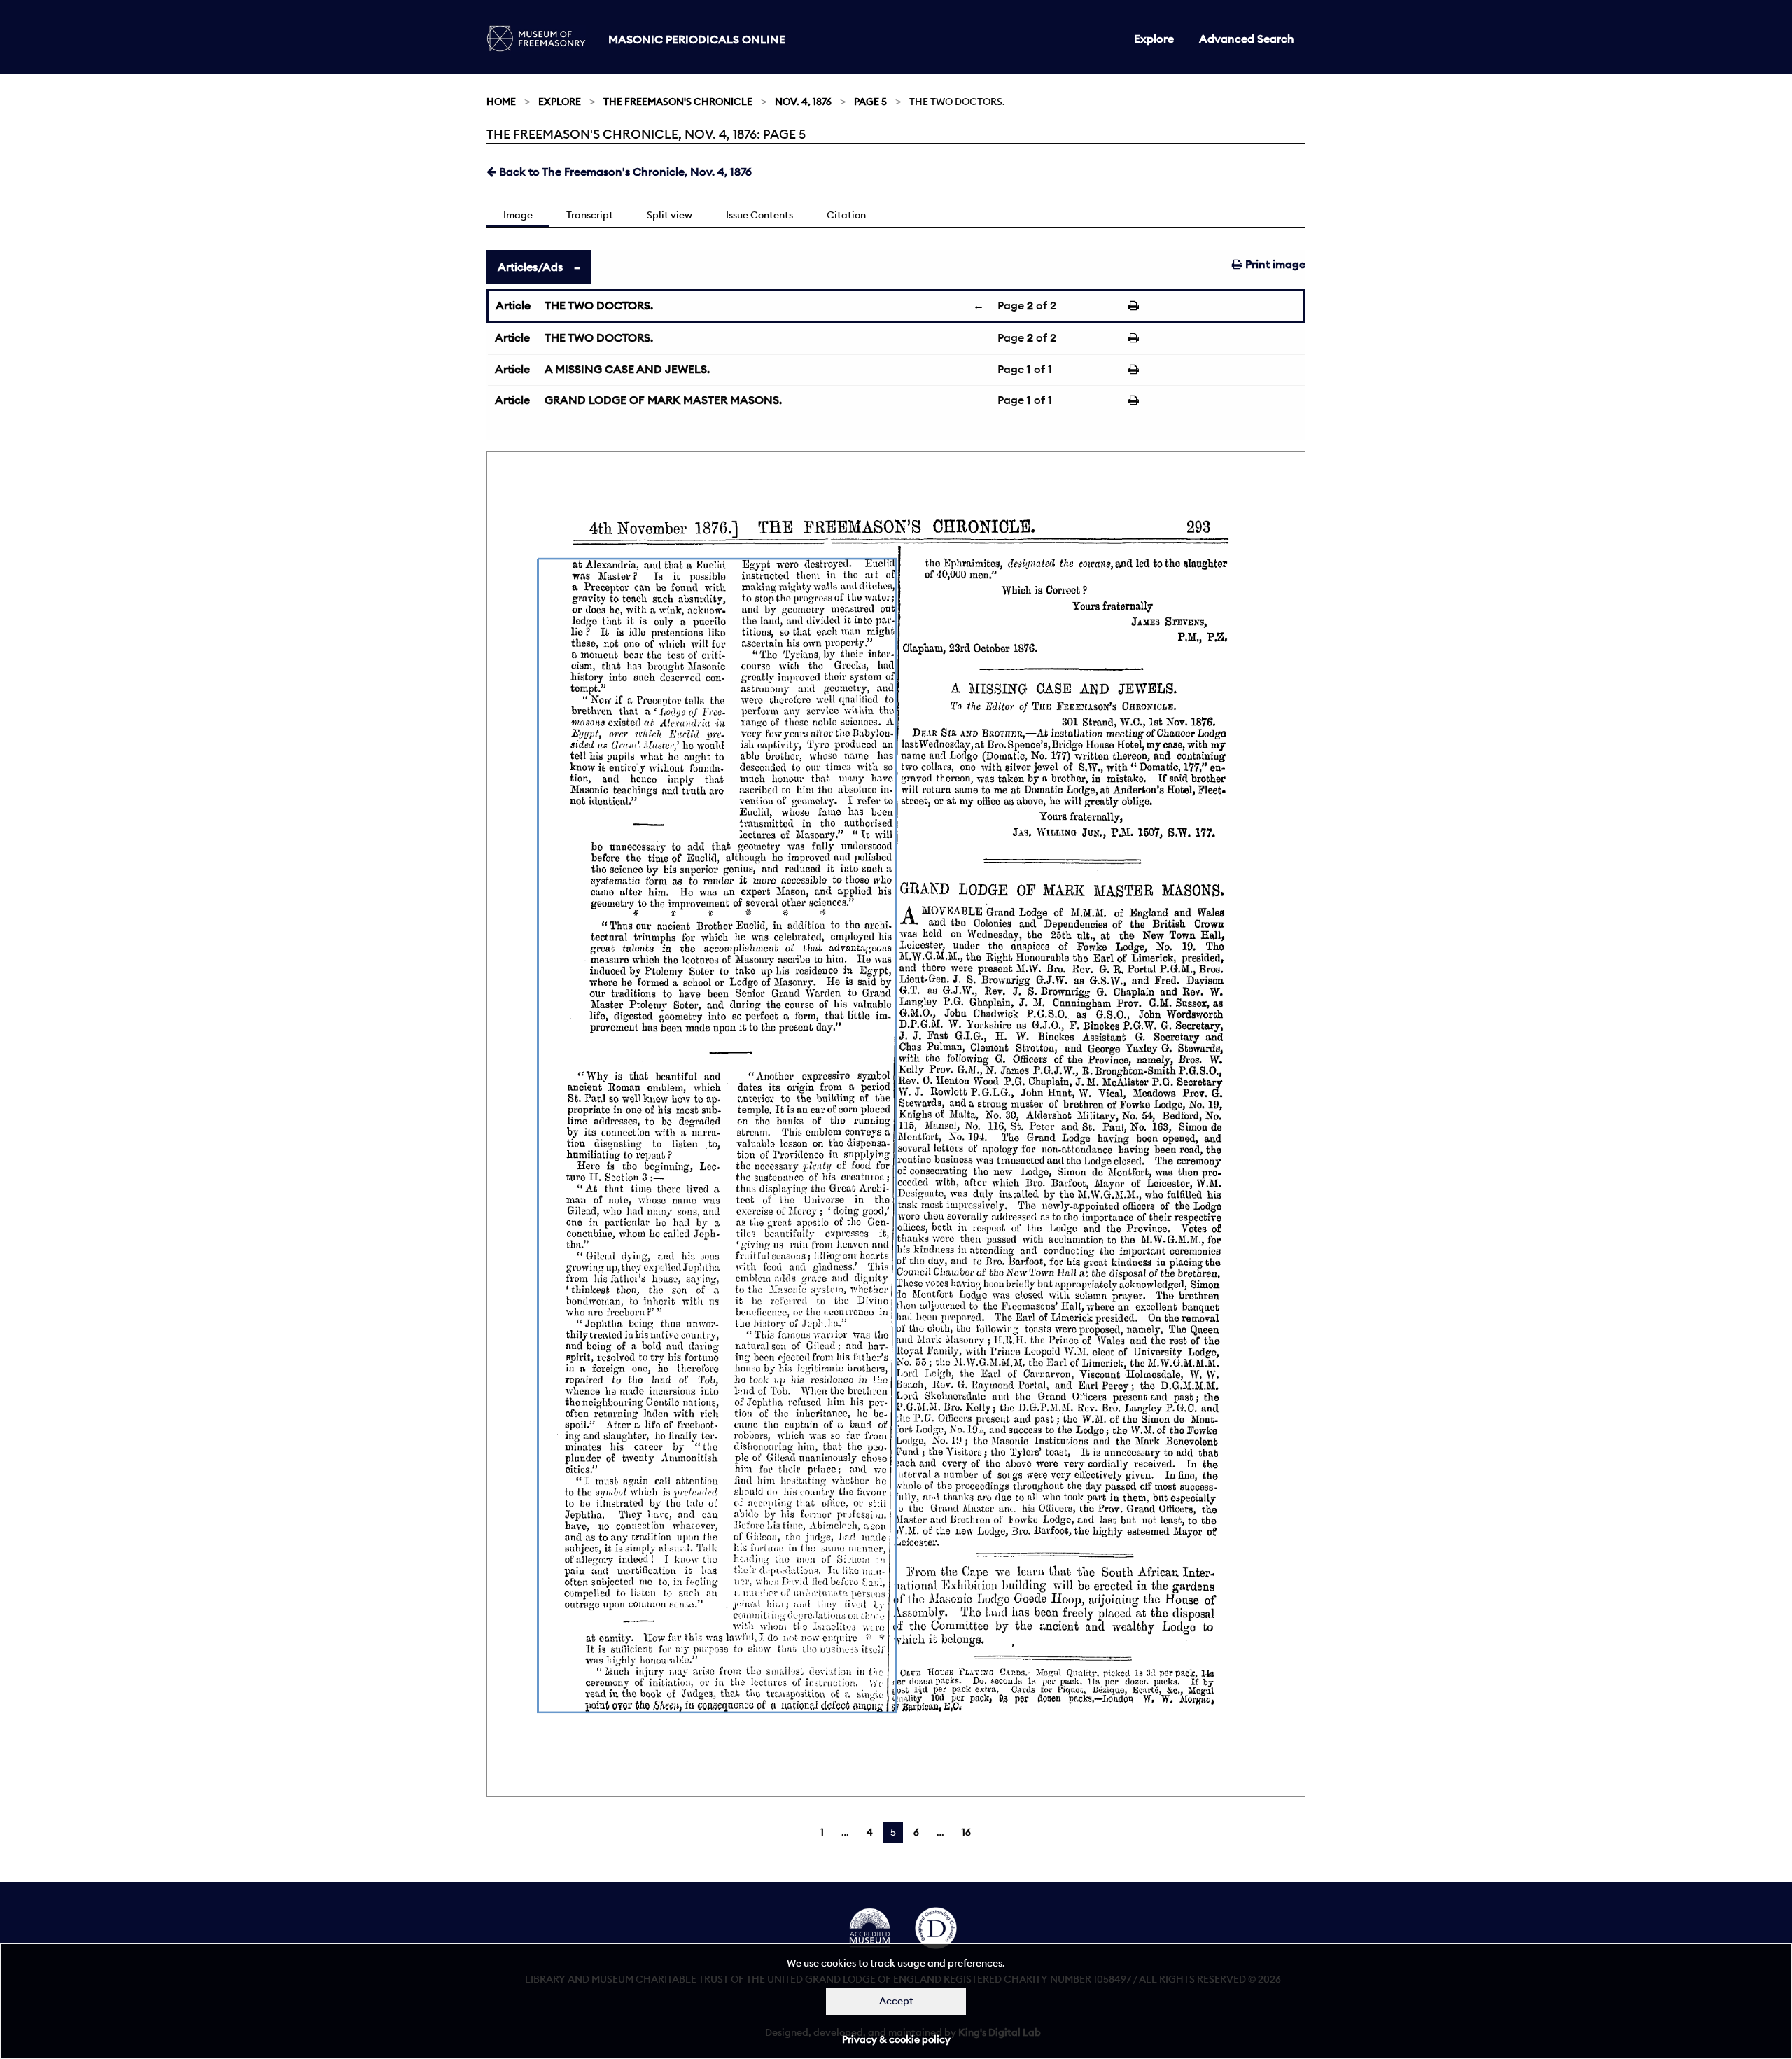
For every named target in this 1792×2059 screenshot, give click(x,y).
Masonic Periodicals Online (697, 39)
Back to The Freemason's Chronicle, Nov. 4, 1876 (624, 172)
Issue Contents (759, 215)
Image (518, 215)
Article (513, 305)
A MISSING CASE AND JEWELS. (627, 369)
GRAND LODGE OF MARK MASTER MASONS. (663, 400)
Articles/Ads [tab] (530, 267)
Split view (670, 215)
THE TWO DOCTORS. (599, 305)
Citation (846, 215)
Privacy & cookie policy (896, 2039)
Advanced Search (1247, 39)
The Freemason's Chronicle (678, 102)
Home (501, 102)
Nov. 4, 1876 (803, 102)
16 (966, 1832)
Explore (1154, 39)
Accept (896, 2001)
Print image (1274, 264)
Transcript (590, 215)
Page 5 (870, 102)
